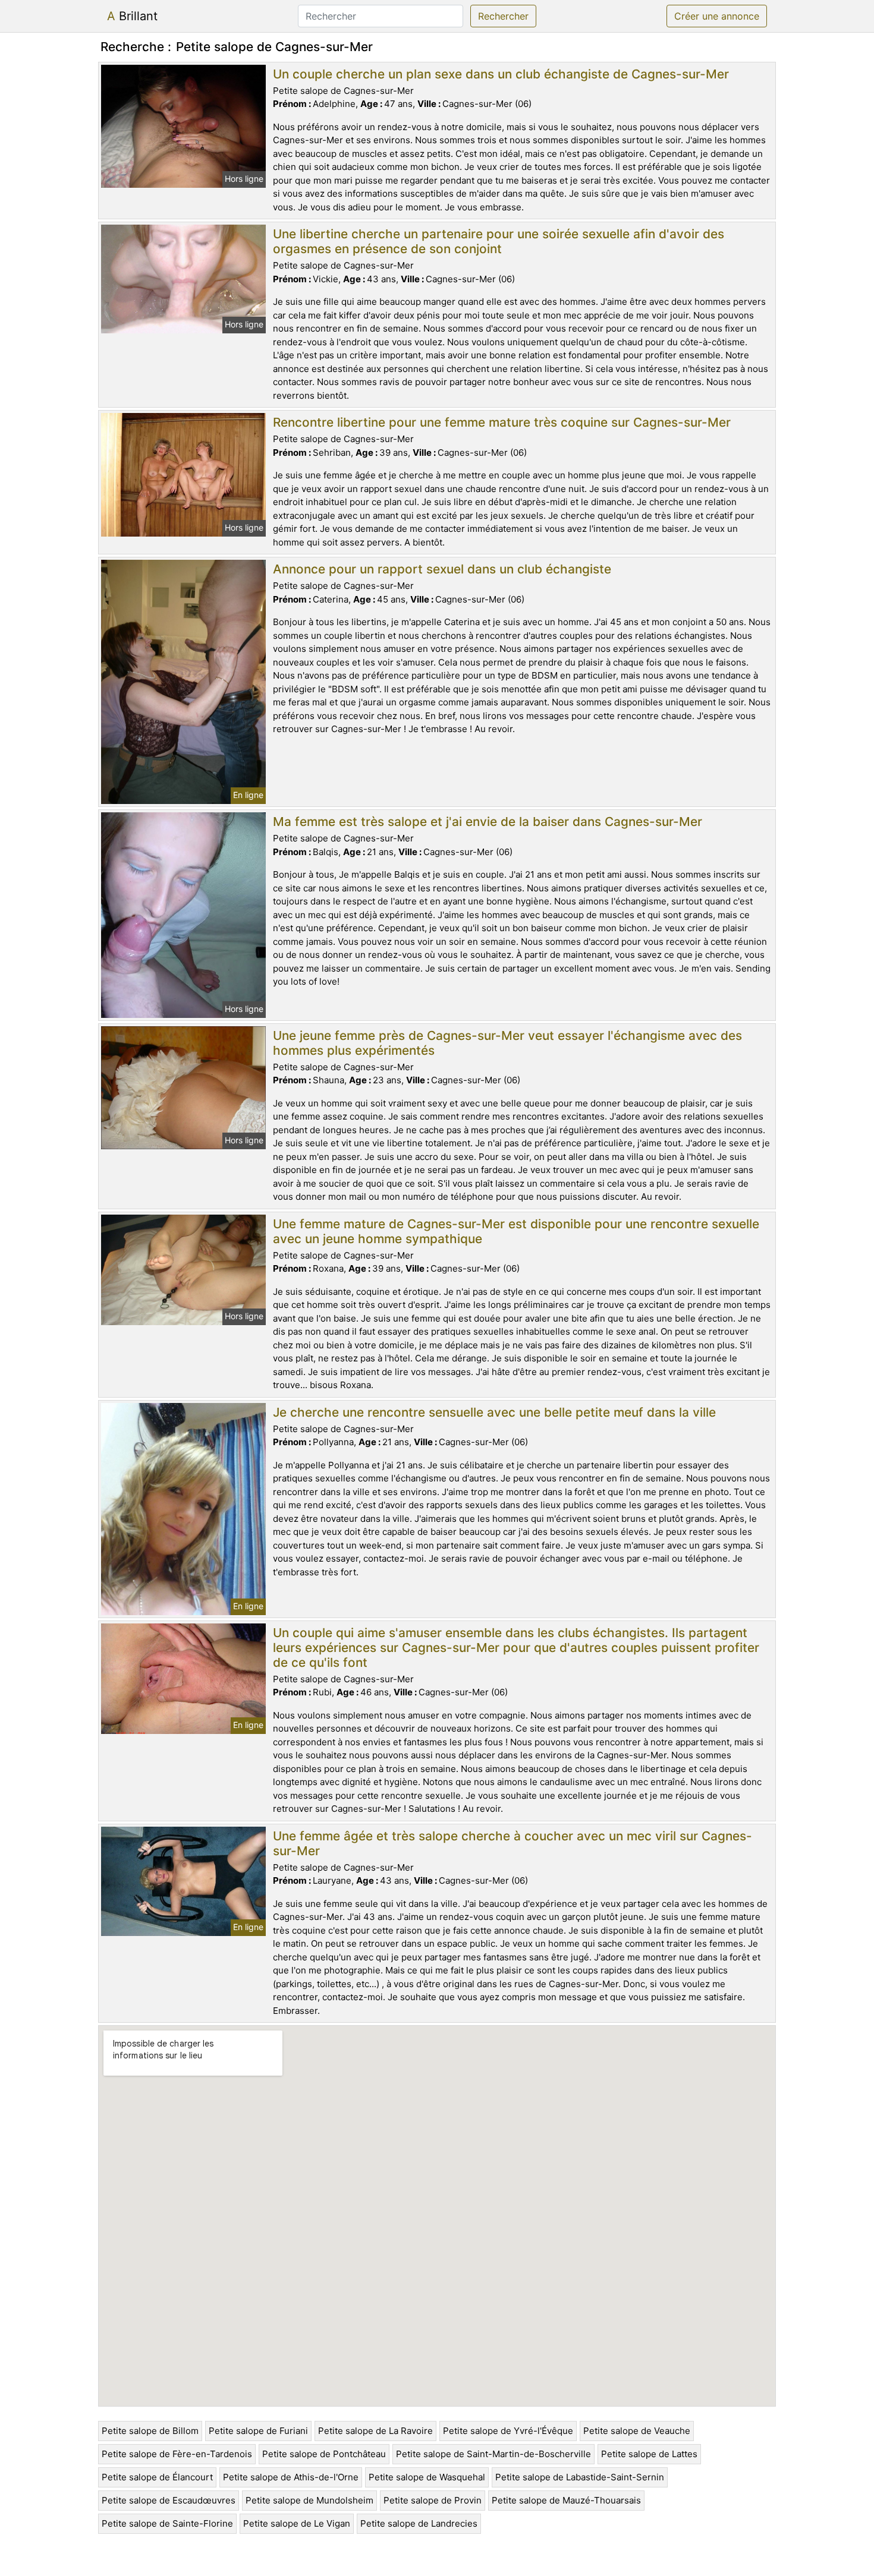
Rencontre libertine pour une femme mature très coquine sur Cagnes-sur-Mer (502, 422)
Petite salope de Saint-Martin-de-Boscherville (493, 2454)
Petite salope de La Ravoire (375, 2431)
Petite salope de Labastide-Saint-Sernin (580, 2477)
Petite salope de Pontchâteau (324, 2454)
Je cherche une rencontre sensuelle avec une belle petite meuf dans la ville (494, 1412)
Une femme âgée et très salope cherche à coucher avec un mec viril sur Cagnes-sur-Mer (513, 1843)
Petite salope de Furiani (258, 2431)
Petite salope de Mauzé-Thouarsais (566, 2500)
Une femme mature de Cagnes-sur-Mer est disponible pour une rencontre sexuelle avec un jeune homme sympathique (516, 1231)
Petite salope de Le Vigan (297, 2523)
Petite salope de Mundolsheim (309, 2500)
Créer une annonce (717, 16)
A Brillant (132, 16)
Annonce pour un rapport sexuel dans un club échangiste (442, 569)
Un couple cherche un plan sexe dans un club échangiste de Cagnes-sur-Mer (501, 74)
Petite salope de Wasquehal (427, 2477)
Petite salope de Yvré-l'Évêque (508, 2431)
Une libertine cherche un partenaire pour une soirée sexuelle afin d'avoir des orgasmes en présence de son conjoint (499, 241)
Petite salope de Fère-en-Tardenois (177, 2454)
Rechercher (503, 16)
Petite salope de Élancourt (157, 2477)
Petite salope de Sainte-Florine (167, 2523)
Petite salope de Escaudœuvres (169, 2500)
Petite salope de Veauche (637, 2431)
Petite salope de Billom (150, 2431)
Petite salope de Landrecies (419, 2523)
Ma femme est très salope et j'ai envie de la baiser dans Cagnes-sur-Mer (488, 822)
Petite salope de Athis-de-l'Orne (291, 2477)
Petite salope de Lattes (649, 2454)
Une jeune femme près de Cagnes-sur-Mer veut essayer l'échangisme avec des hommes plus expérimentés (507, 1043)
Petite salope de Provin (433, 2500)
